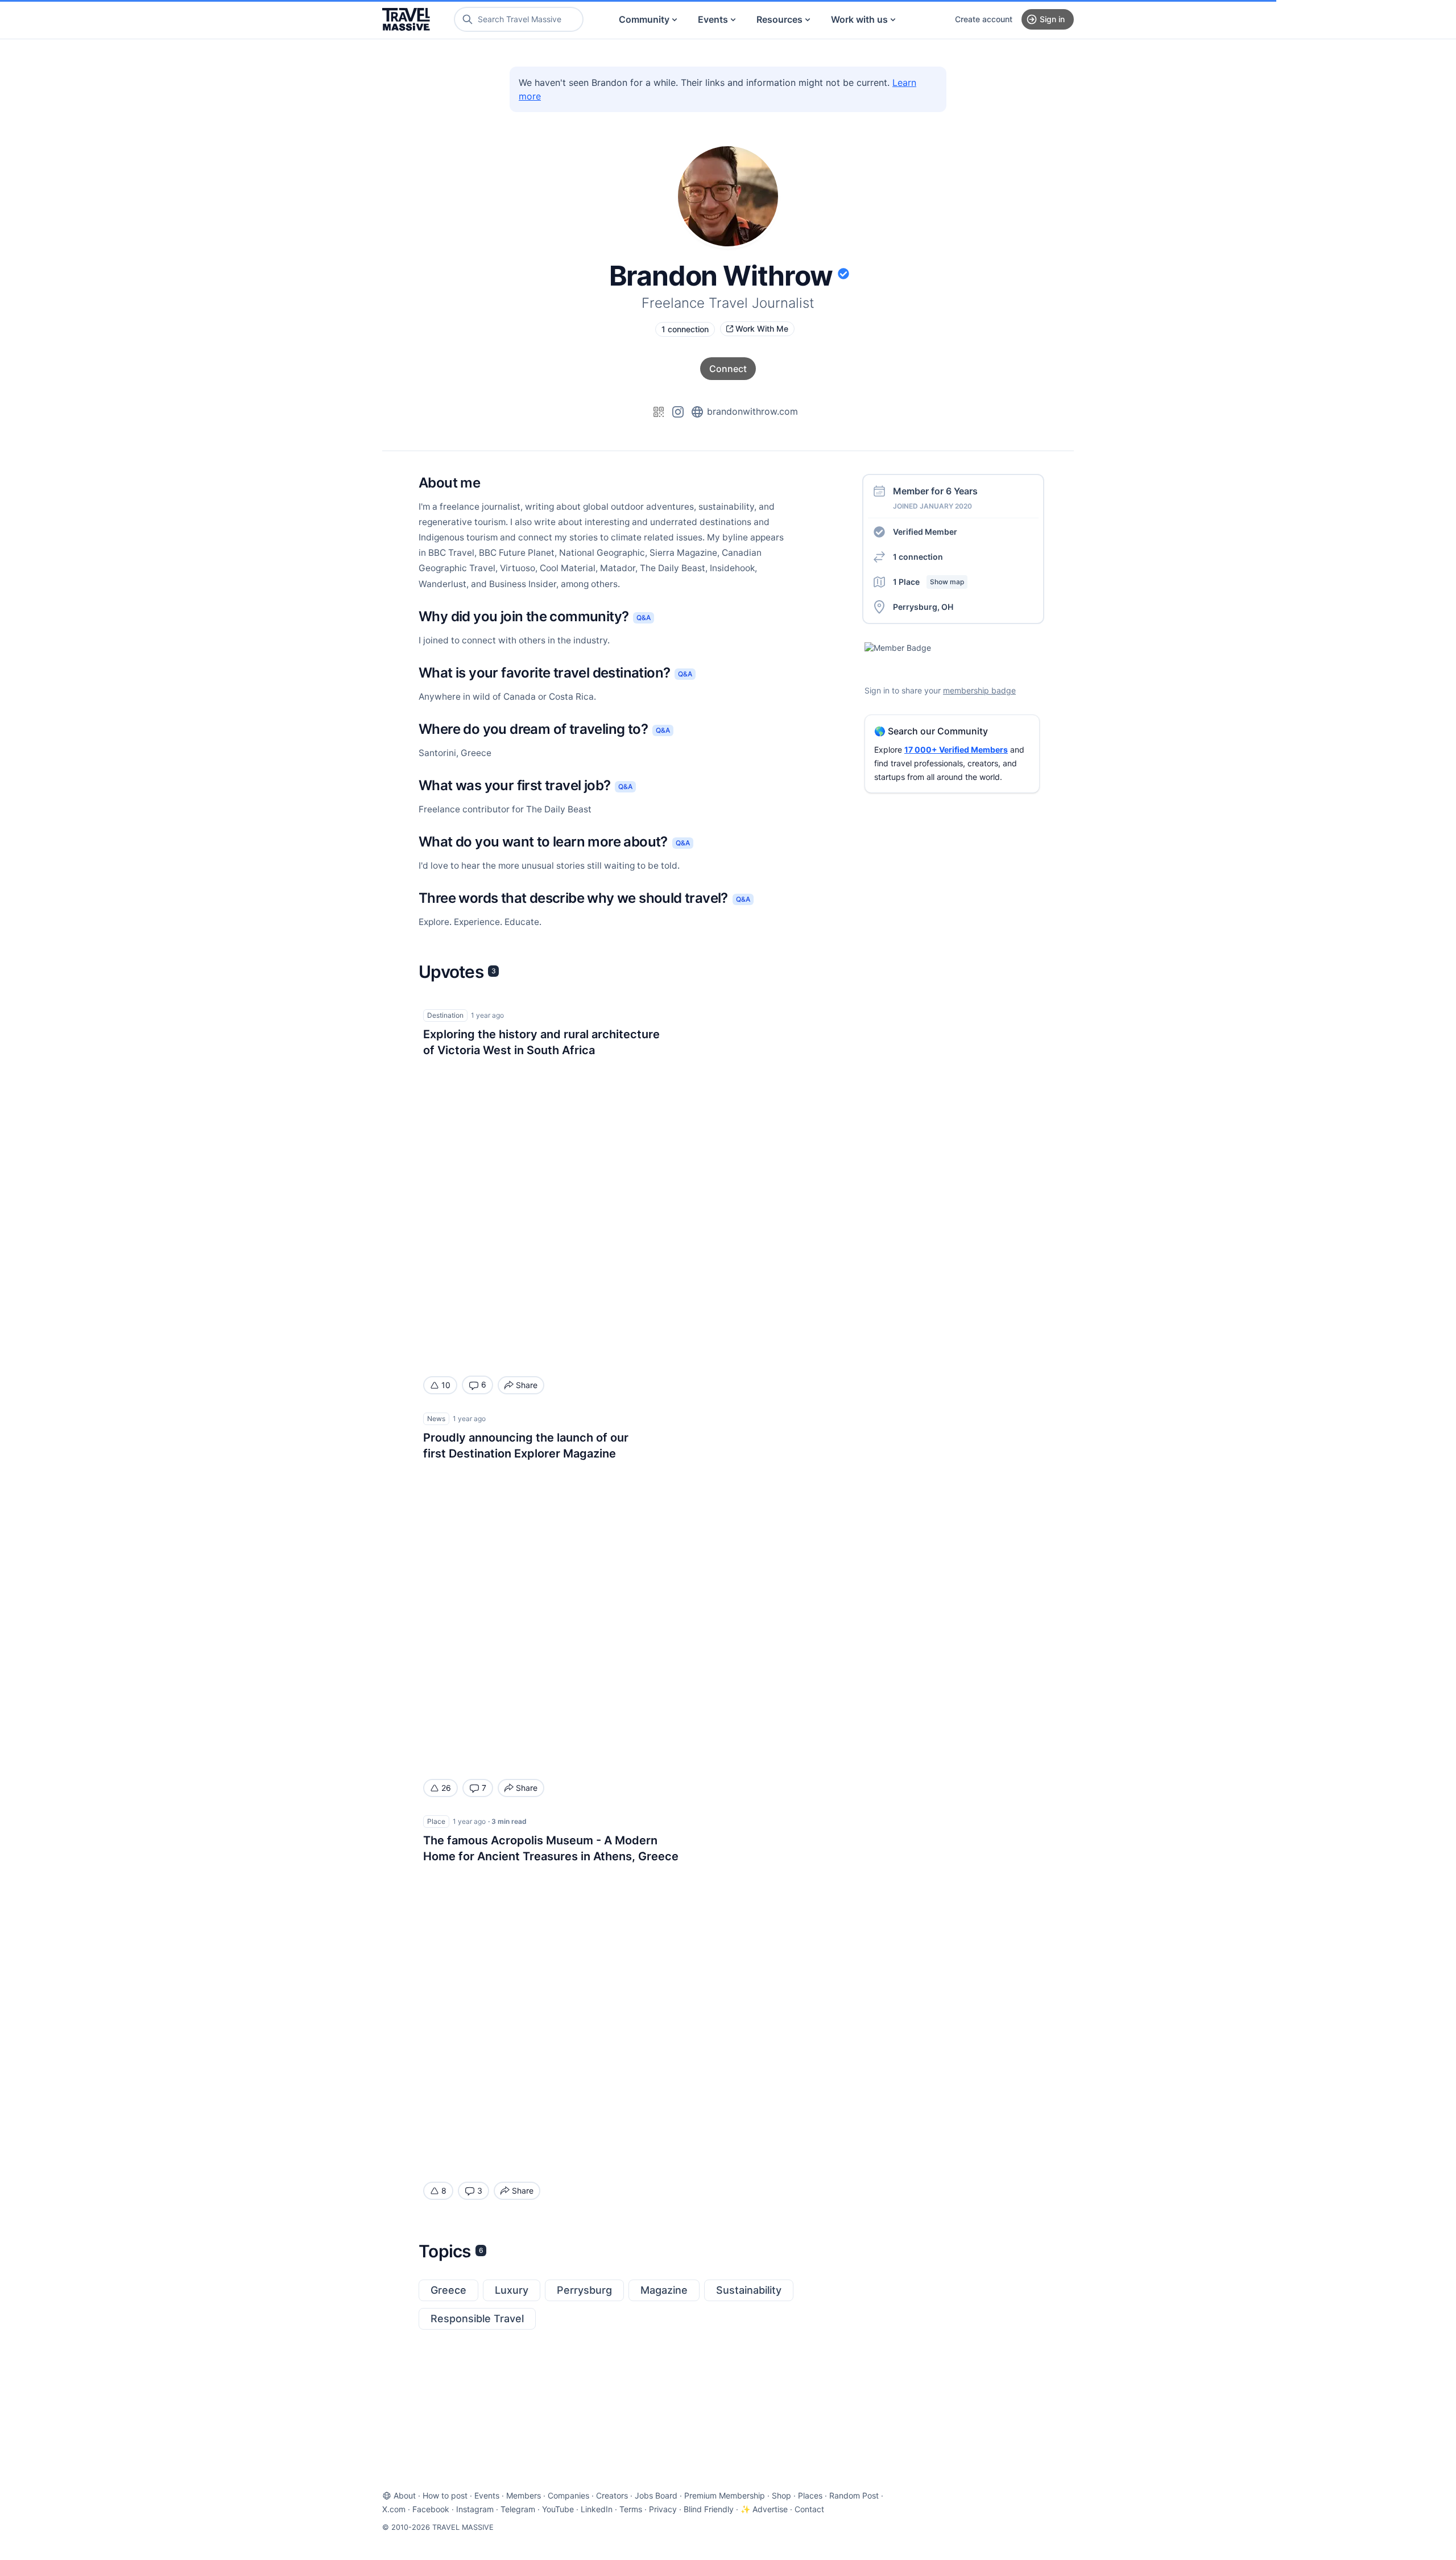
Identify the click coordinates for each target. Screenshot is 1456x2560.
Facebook (431, 2509)
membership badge (979, 690)
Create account (984, 19)
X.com (394, 2509)
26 (446, 1788)
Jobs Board (656, 2495)
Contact (809, 2509)
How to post (445, 2495)
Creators (612, 2495)
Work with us (859, 19)
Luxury (512, 2290)
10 (446, 1385)
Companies (568, 2495)
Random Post (854, 2495)
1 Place (928, 582)
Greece (448, 2290)
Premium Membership (725, 2495)
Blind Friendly (709, 2509)
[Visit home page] (406, 19)
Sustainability (749, 2290)
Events (713, 19)
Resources (779, 19)
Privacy (663, 2509)
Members (524, 2495)
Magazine (664, 2290)
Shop (781, 2495)
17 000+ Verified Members (956, 750)
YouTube (558, 2509)
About (405, 2495)
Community (644, 19)
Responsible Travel (477, 2319)
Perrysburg (584, 2290)
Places (810, 2495)
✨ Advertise (764, 2509)
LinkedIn (597, 2509)
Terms (631, 2509)
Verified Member (925, 532)
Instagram (475, 2509)
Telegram (518, 2509)
